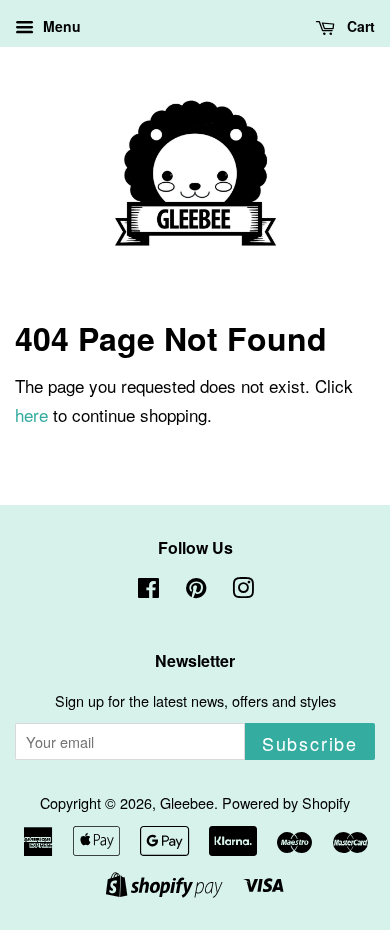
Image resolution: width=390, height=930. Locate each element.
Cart (359, 26)
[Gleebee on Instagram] (243, 590)
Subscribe (310, 743)
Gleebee (187, 802)
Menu (60, 26)
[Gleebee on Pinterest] (196, 590)
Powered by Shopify (286, 802)
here (31, 414)
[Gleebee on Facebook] (148, 590)
